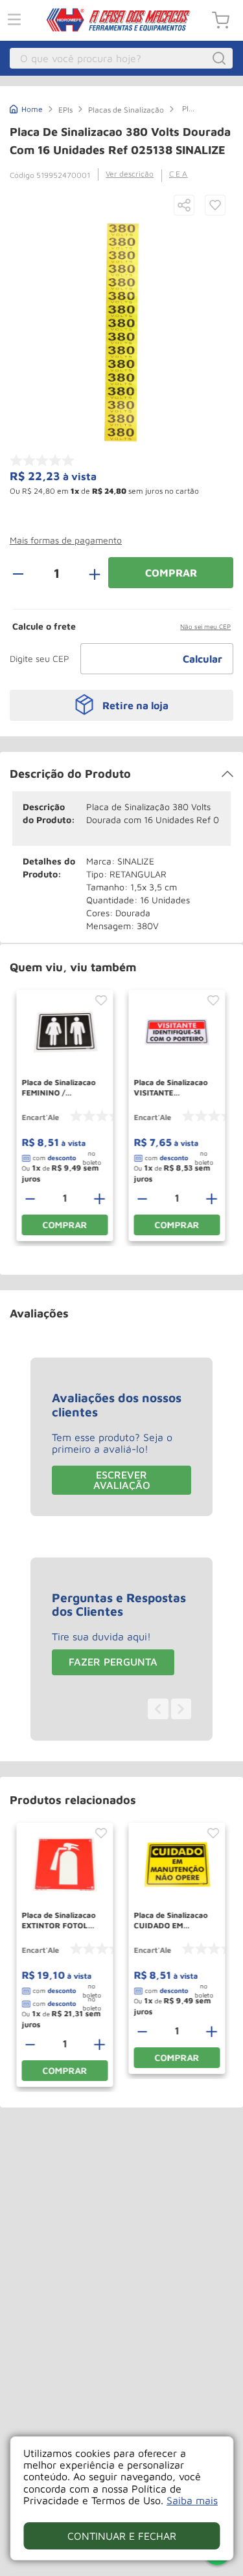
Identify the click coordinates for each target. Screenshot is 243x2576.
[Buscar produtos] (221, 58)
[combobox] (121, 58)
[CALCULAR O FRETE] (203, 659)
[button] (184, 206)
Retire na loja (135, 705)
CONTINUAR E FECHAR (122, 2536)
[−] (25, 573)
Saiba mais (192, 2500)
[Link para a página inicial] (26, 108)
